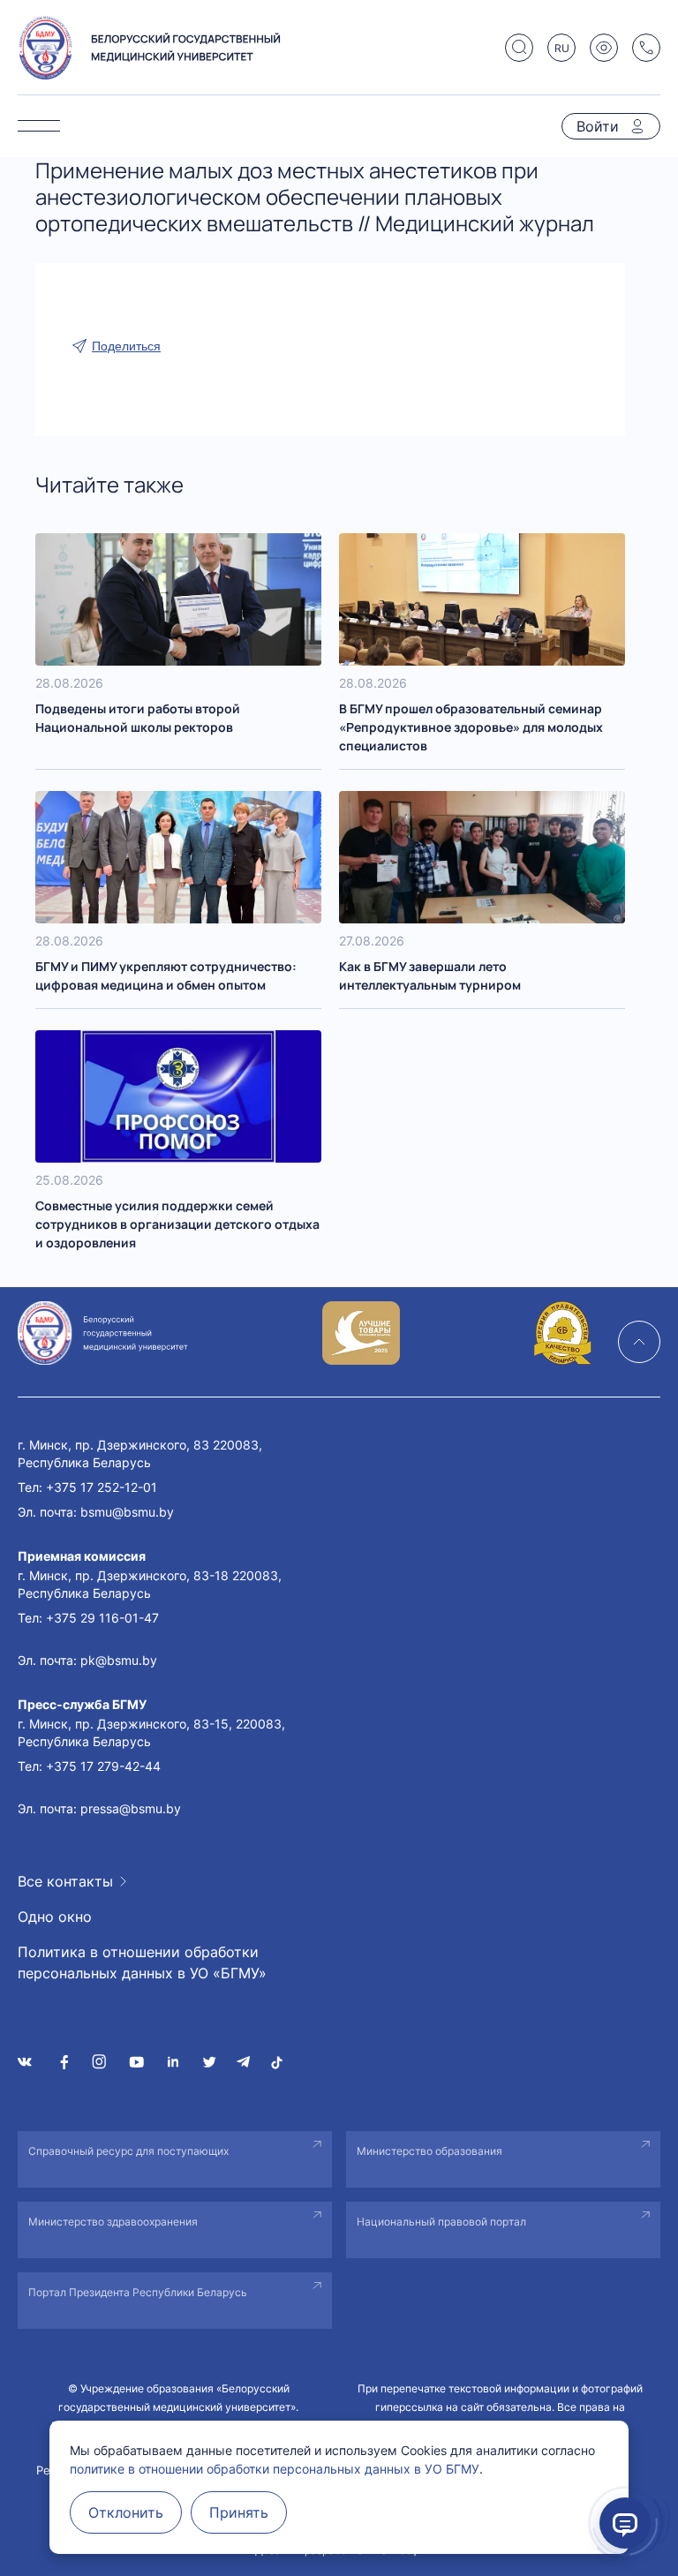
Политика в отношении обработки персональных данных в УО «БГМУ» (142, 1962)
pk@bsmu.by (119, 1660)
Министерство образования (429, 2151)
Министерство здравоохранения (113, 2222)
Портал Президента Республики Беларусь (138, 2292)
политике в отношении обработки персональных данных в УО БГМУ (275, 2469)
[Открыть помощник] (625, 2523)
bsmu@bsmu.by (127, 1512)
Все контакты (65, 1881)
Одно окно (55, 1917)
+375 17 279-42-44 (103, 1766)
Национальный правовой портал (441, 2222)
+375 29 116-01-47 (102, 1618)
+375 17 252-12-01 (102, 1487)
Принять (239, 2512)
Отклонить (126, 2512)
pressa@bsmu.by (131, 1808)
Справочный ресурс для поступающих (128, 2151)
